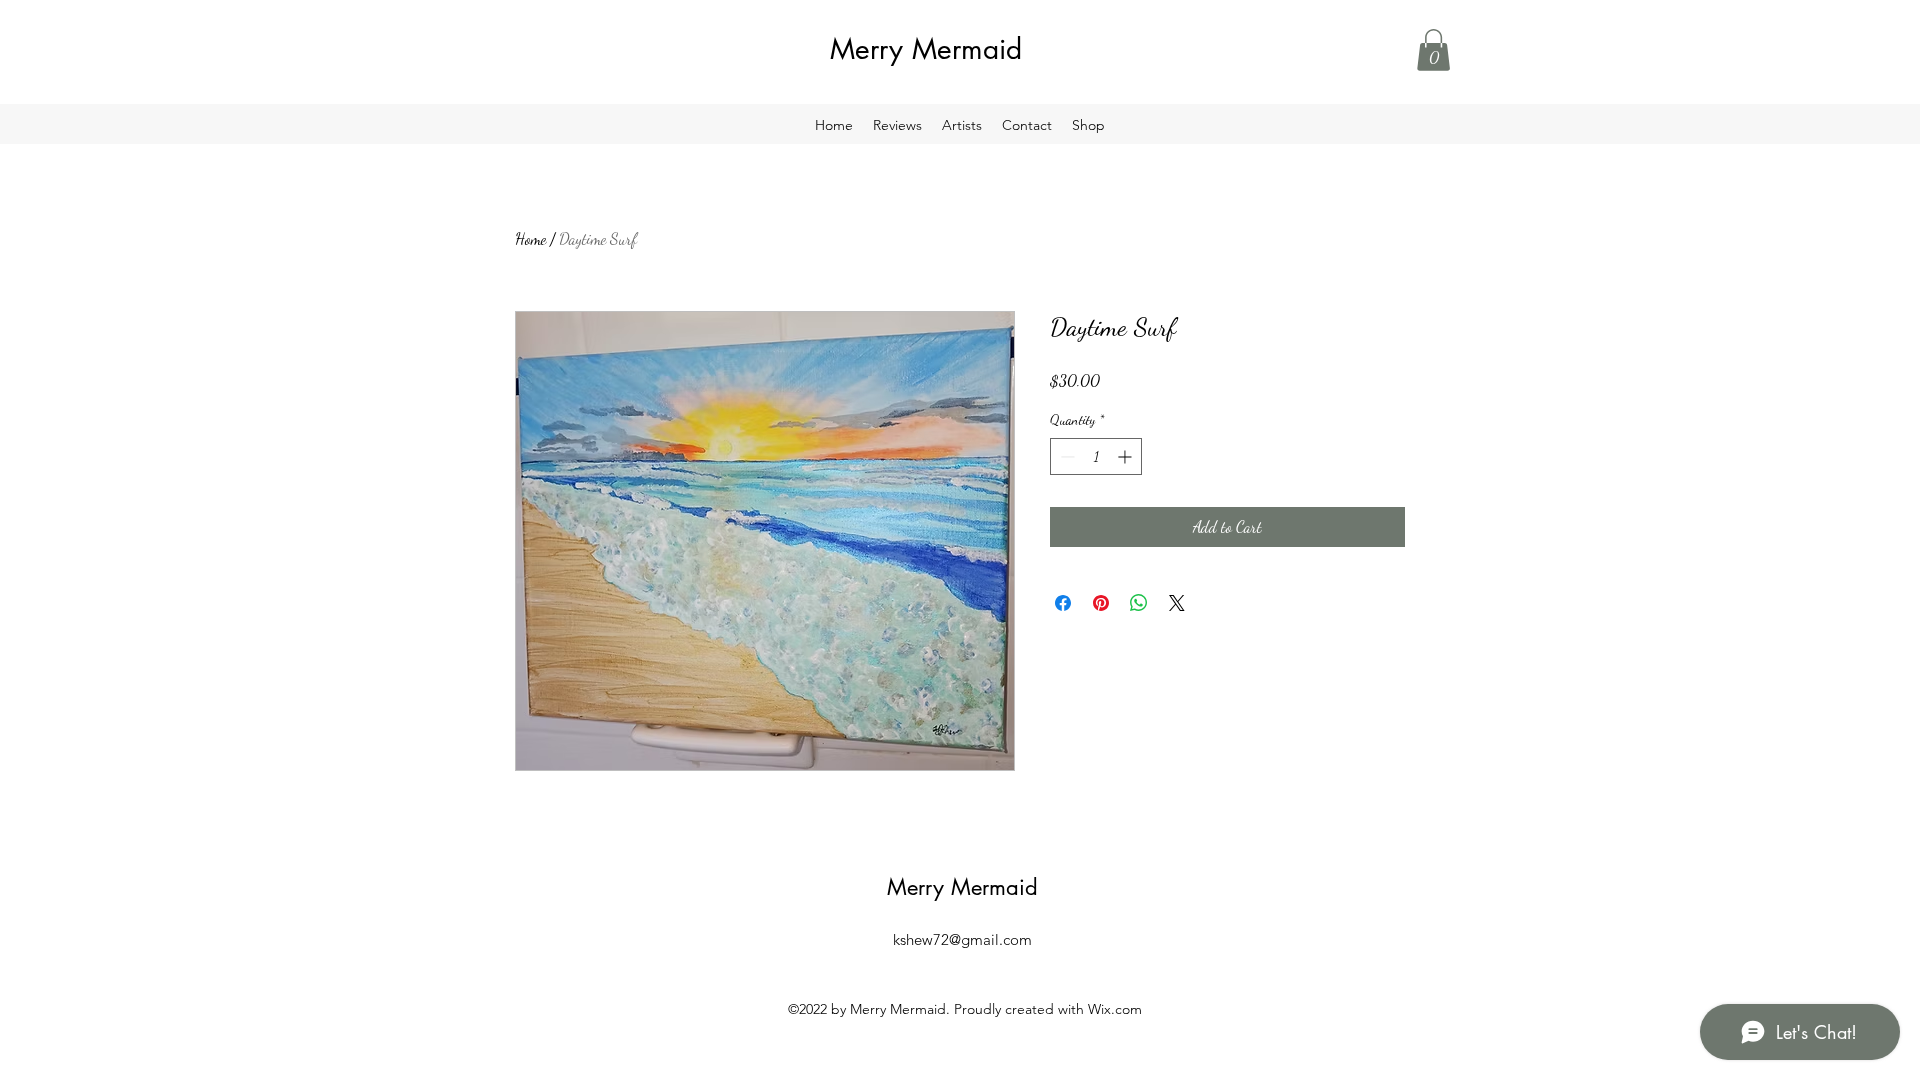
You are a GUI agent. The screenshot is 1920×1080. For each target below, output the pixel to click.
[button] (1433, 50)
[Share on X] (1177, 603)
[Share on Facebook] (1063, 603)
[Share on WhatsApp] (1139, 603)
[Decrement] (1065, 456)
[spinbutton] (1096, 456)
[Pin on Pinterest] (1101, 603)
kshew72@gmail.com (962, 939)
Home (530, 238)
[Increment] (1126, 456)
